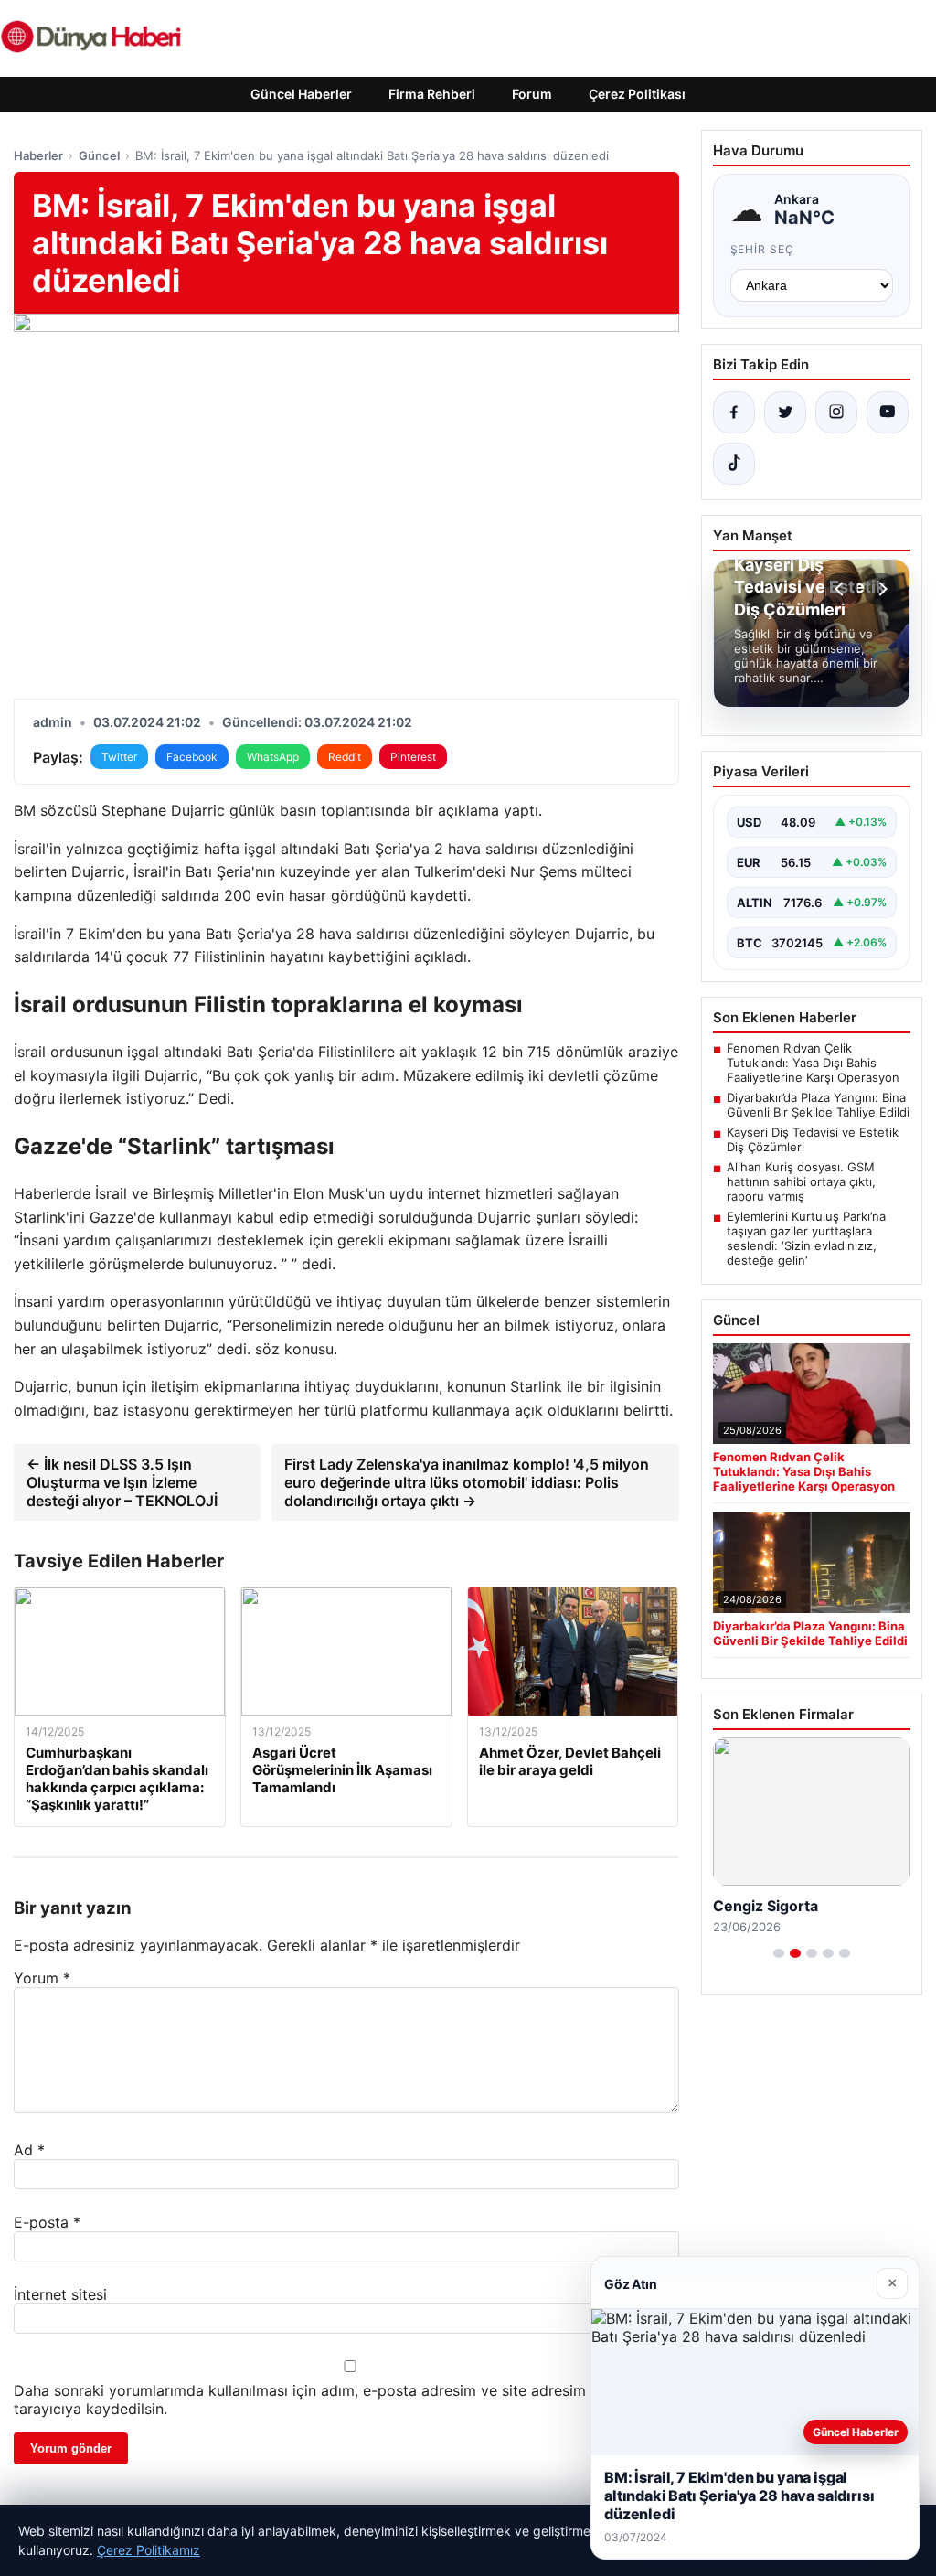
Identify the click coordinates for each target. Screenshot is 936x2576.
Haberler (38, 155)
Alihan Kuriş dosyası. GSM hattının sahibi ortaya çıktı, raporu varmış (801, 1181)
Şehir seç (763, 249)
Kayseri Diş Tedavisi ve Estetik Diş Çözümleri (813, 1139)
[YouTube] (888, 412)
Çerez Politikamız (149, 2550)
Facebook (192, 757)
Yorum (42, 1978)
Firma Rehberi (432, 94)
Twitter (119, 757)
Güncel (99, 155)
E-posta (47, 2222)
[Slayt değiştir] (779, 1953)
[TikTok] (734, 464)
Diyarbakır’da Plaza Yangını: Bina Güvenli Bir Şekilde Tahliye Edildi (818, 1105)
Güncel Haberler (301, 94)
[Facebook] (734, 412)
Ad (29, 2150)
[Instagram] (836, 412)
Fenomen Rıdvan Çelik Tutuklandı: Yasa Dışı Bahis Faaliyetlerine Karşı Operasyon (813, 1063)
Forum (532, 94)
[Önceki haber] (842, 589)
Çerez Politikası (637, 94)
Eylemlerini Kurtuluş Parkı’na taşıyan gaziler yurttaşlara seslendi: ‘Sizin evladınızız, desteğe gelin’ (806, 1238)
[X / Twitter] (785, 412)
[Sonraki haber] (880, 589)
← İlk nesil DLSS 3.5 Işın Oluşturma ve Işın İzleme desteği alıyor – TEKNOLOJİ (122, 1482)
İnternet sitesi (60, 2294)
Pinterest (413, 757)
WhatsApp (273, 757)
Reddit (345, 757)
